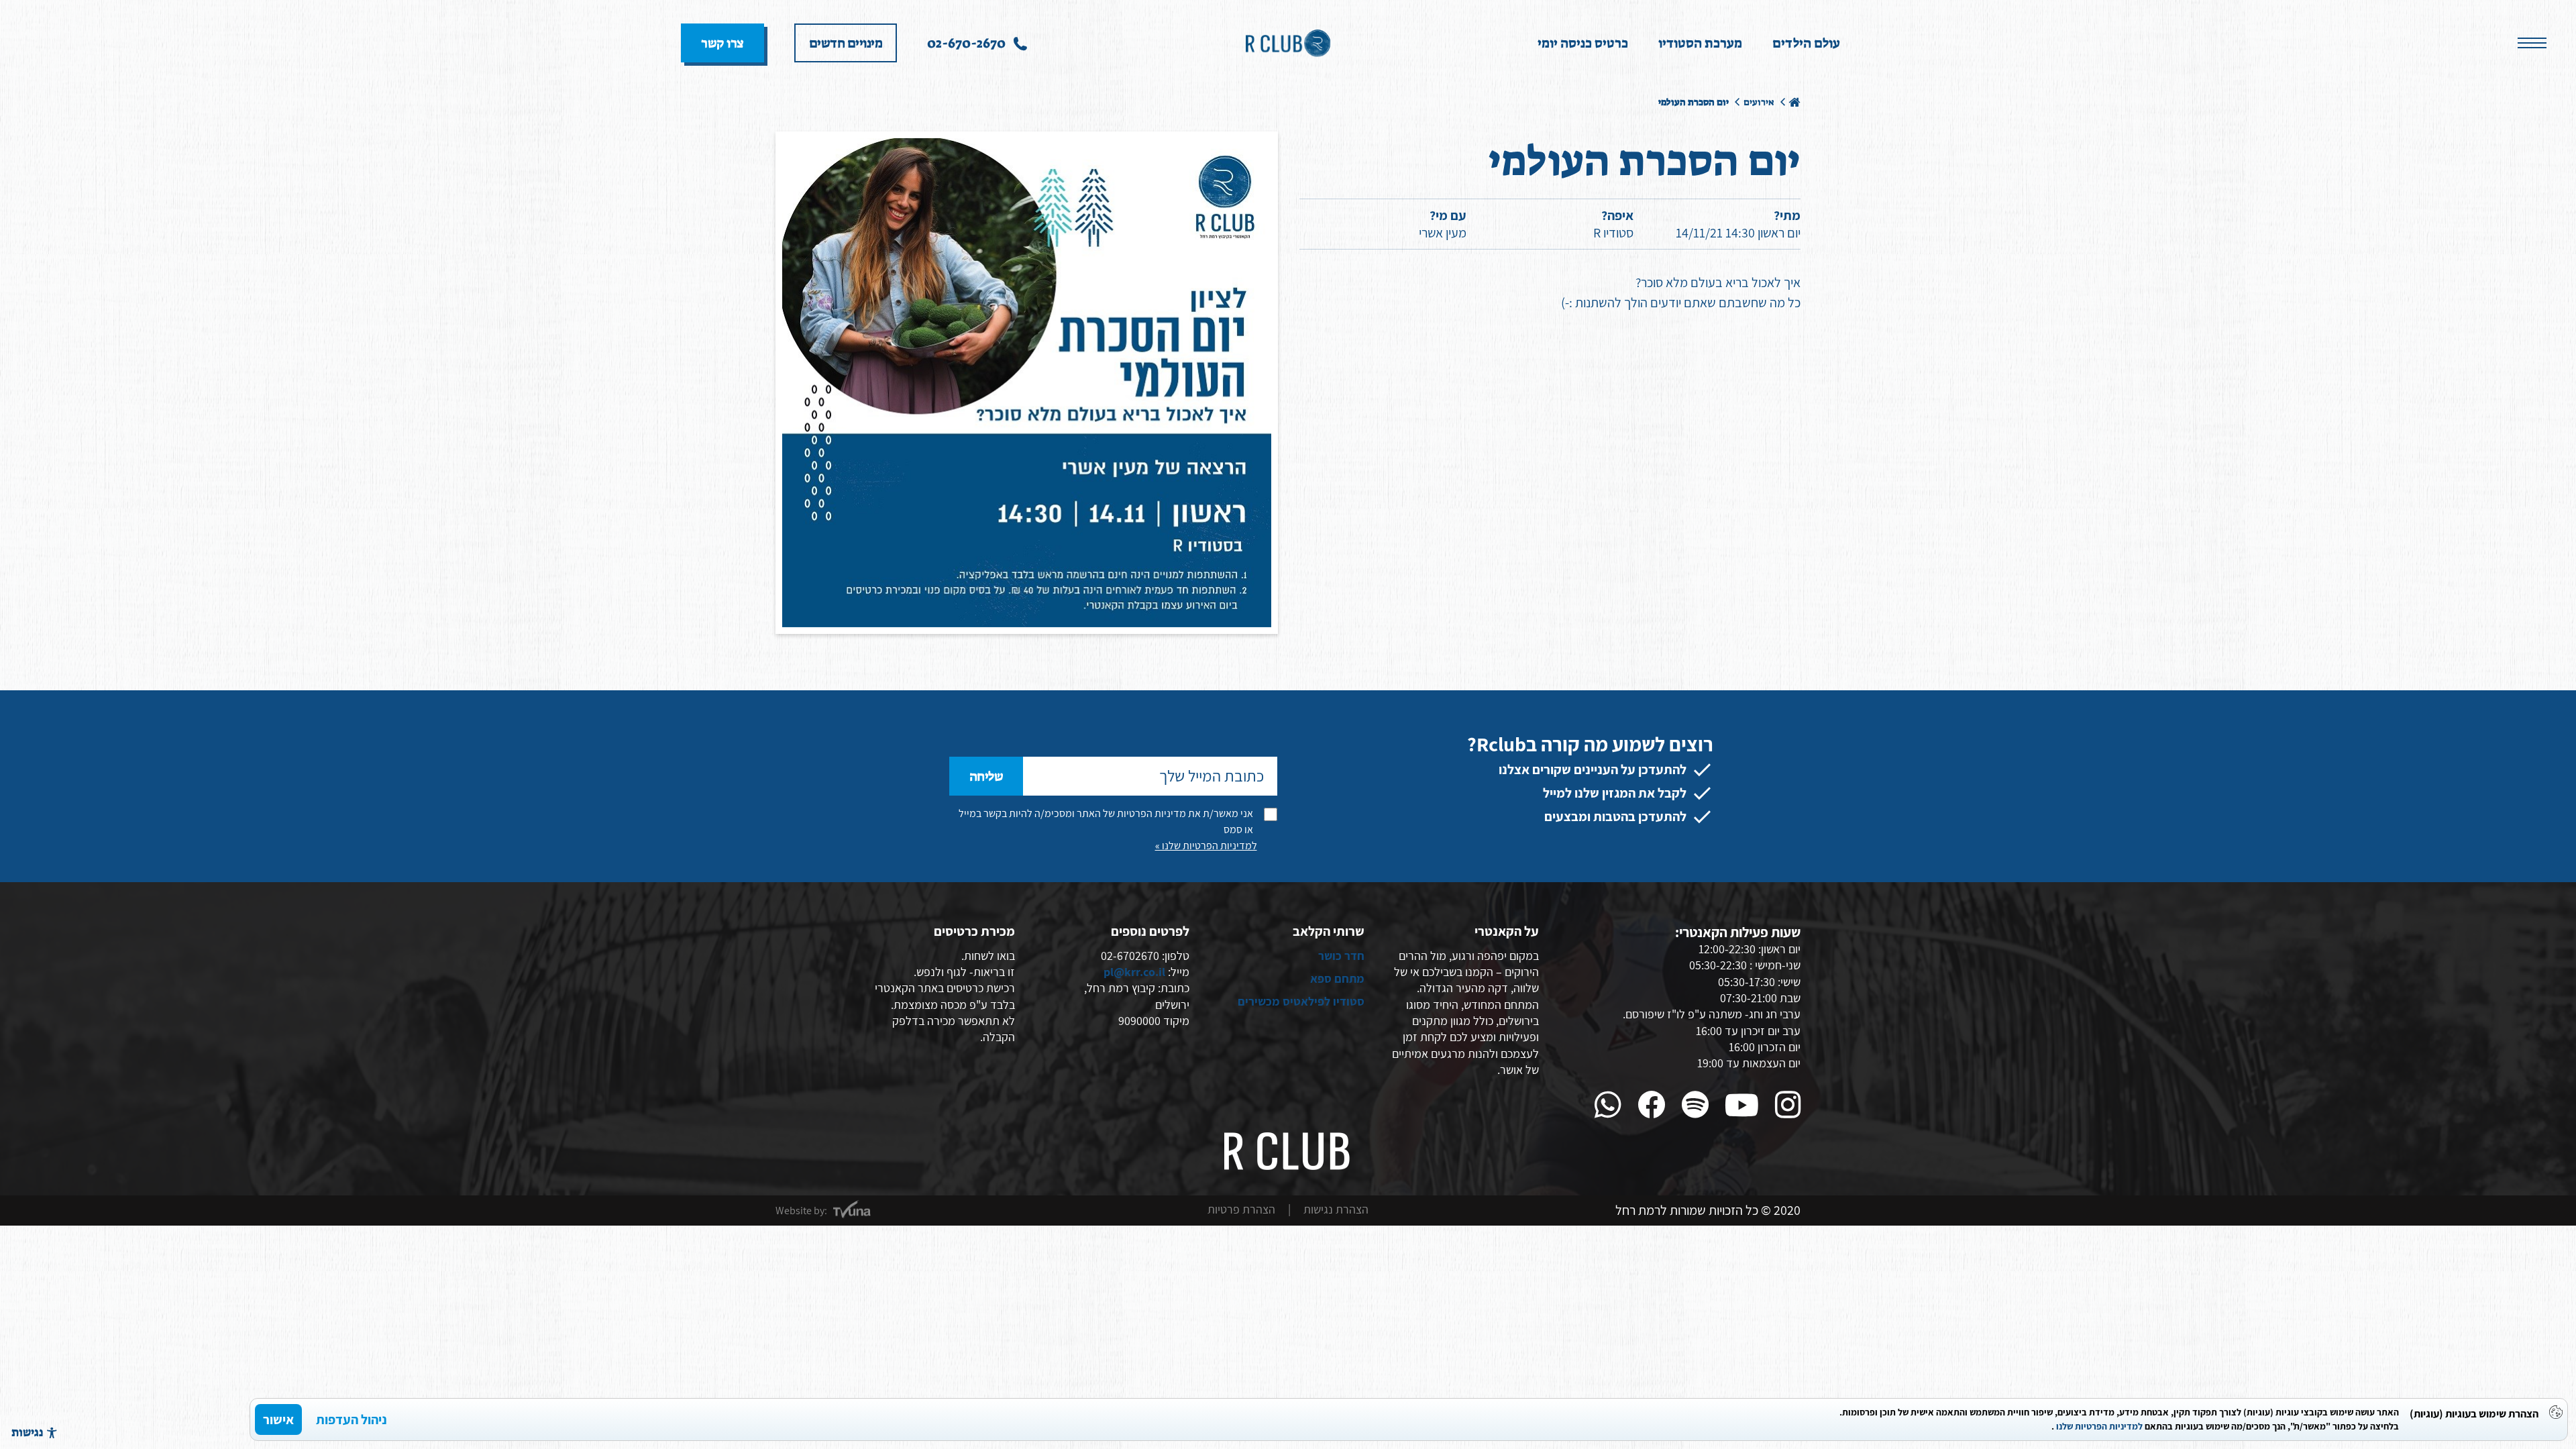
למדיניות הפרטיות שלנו (2099, 1426)
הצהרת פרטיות (1241, 1209)
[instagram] (1788, 1105)
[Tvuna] (852, 1210)
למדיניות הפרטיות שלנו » (1206, 846)
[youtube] (1742, 1105)
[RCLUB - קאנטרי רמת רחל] (1288, 42)
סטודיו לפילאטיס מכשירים (1301, 1001)
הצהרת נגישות (1336, 1209)
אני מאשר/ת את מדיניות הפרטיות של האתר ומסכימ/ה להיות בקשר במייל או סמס (1106, 821)
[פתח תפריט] (2532, 44)
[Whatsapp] (1608, 1105)
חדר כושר (1341, 956)
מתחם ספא (1337, 978)
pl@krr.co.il (1134, 972)
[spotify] (1695, 1105)
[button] (34, 1432)
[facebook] (1652, 1105)
